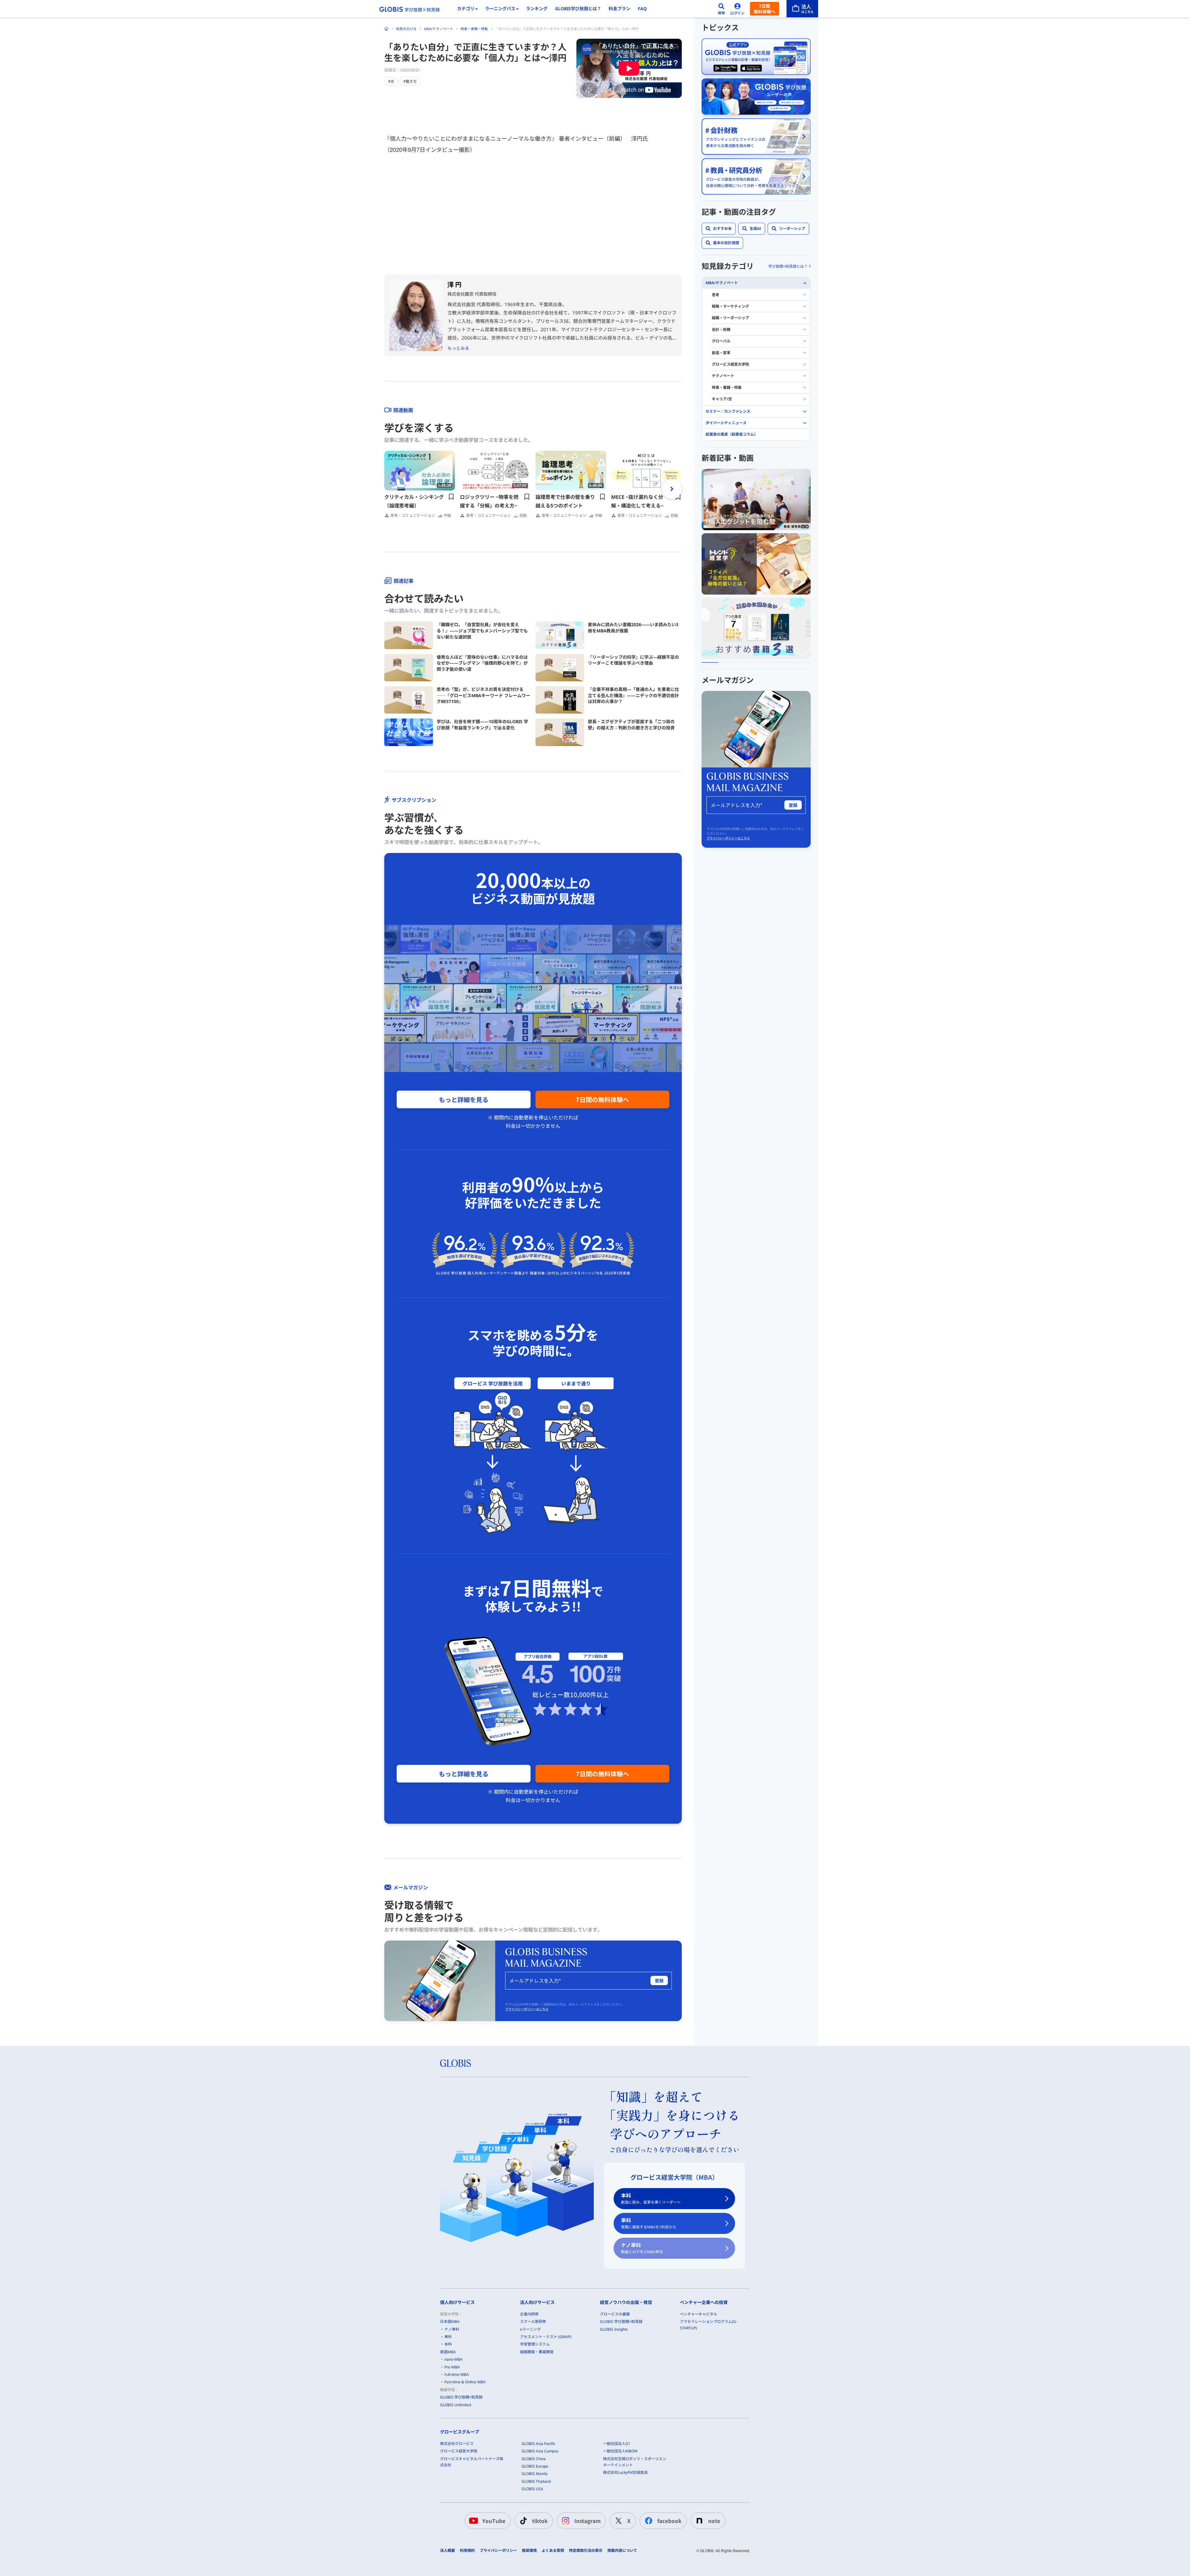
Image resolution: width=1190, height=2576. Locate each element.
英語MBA (448, 2352)
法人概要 (447, 2551)
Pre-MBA (452, 2367)
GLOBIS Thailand (536, 2481)
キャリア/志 (722, 399)
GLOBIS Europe (535, 2466)
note (714, 2521)
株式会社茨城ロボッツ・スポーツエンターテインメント (635, 2462)
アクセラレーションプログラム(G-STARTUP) (709, 2325)
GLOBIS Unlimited (456, 2405)
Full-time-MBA (457, 2374)
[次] (672, 489)
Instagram (587, 2521)
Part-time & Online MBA (465, 2382)
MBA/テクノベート (439, 29)
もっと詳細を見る (464, 1099)
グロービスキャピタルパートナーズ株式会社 (472, 2462)
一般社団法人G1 (617, 2444)
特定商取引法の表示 (586, 2551)
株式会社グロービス (457, 2444)
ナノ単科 (642, 2248)
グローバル (721, 341)
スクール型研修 (533, 2321)
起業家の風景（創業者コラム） (732, 434)
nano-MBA (454, 2359)
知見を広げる (406, 29)
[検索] (721, 9)
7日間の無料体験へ (602, 1099)
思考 (716, 295)
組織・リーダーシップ (730, 318)
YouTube (494, 2521)
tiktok (540, 2521)
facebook (669, 2521)
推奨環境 (529, 2551)
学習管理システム (535, 2344)
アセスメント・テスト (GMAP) (546, 2337)
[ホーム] (386, 29)
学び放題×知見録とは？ (788, 266)
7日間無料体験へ (765, 9)
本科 (651, 2198)
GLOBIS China (534, 2459)
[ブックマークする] (451, 497)
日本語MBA (450, 2321)
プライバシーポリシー (498, 2551)
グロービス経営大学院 (730, 364)
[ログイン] (738, 9)
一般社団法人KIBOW (620, 2451)
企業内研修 (529, 2314)
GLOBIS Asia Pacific (538, 2444)
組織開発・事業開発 (537, 2352)
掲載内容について (622, 2551)
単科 (649, 2223)
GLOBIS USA (532, 2489)
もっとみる (458, 348)
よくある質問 (553, 2551)
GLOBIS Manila (535, 2474)
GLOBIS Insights (614, 2329)
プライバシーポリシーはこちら (527, 2009)
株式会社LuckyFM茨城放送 (625, 2472)
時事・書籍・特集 (474, 29)
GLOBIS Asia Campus (540, 2451)
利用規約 (467, 2551)
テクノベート (723, 376)
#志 (391, 81)
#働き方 (410, 81)
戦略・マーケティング (730, 306)
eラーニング (530, 2329)
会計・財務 (721, 330)
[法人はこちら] (802, 9)
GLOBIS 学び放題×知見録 (461, 2397)
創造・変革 (721, 353)
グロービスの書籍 (615, 2314)
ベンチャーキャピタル (699, 2314)
